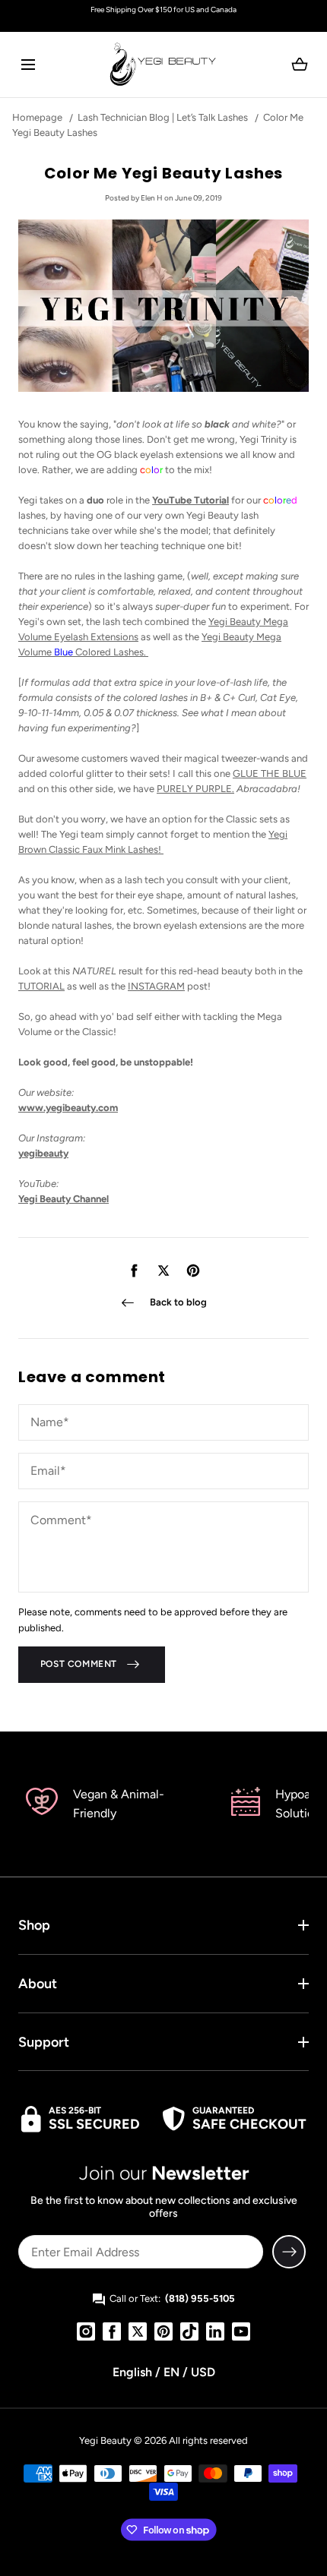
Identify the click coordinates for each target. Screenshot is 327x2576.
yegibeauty (43, 1153)
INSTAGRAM (156, 986)
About (38, 1984)
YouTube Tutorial (190, 500)
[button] (28, 64)
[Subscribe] (289, 2252)
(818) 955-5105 (200, 2298)
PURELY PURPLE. (195, 789)
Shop (34, 1925)
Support (44, 2042)
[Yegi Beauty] (163, 65)
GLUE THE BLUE (270, 773)
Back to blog (178, 1302)
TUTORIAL (41, 986)
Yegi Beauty (105, 2440)
